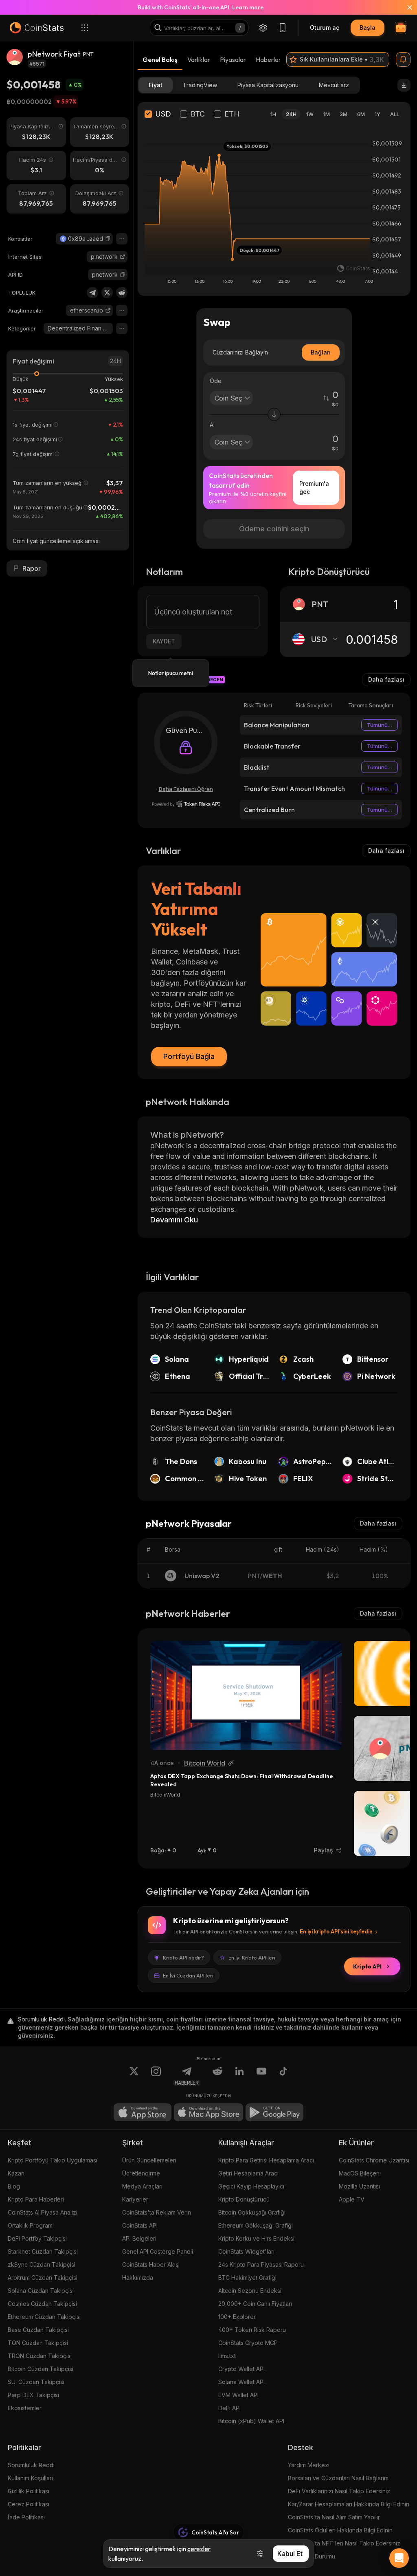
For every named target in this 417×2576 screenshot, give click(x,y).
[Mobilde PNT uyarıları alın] (403, 59)
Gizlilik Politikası (29, 2491)
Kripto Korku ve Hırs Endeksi (256, 2238)
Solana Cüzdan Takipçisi (41, 2291)
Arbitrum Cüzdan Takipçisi (43, 2278)
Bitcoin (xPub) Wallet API (251, 2421)
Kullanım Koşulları (30, 2478)
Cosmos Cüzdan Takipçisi (42, 2304)
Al (212, 425)
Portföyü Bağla (189, 1056)
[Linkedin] (239, 2076)
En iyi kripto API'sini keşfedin (336, 1931)
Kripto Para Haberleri (36, 2199)
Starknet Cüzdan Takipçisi (43, 2251)
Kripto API (367, 1966)
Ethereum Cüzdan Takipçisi (44, 2317)
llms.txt (227, 2356)
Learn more (248, 7)
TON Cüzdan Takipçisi (38, 2343)
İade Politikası (26, 2517)
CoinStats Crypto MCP (248, 2343)
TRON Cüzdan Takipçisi (40, 2356)
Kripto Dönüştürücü (244, 2199)
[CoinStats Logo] (37, 28)
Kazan (16, 2173)
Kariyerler (135, 2199)
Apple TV (352, 2199)
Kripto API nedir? (183, 1957)
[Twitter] (107, 293)
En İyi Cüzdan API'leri (188, 1975)
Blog (14, 2186)
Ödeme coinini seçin (274, 529)
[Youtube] (261, 2076)
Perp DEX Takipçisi (33, 2395)
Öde (216, 381)
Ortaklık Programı (31, 2225)
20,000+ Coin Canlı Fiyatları (255, 2304)
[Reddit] (122, 293)
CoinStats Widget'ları (246, 2251)
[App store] (143, 2112)
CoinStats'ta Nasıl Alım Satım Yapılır (334, 2517)
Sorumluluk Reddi (31, 2465)
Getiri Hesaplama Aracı (248, 2173)
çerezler (199, 2549)
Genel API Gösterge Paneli (158, 2251)
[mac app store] (208, 2112)
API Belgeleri (139, 2238)
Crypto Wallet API (241, 2369)
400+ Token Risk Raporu (252, 2330)
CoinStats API (140, 2225)
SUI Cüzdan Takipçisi (36, 2382)
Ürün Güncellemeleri (149, 2160)
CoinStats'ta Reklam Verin (157, 2212)
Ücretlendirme (141, 2173)
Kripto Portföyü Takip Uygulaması (53, 2160)
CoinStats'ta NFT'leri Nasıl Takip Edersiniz (344, 2543)
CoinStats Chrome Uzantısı (374, 2160)
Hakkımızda (138, 2278)
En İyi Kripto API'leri (252, 1957)
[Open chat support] (399, 2558)
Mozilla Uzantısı (359, 2186)
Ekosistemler (25, 2408)
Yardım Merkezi (309, 2465)
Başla (368, 28)
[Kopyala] (108, 239)
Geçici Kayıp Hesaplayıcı (251, 2186)
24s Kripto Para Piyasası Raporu (261, 2264)
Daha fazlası (386, 679)
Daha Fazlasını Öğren (186, 789)
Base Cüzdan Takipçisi (38, 2330)
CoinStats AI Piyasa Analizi (43, 2212)
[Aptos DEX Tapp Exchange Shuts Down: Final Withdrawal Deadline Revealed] (246, 1695)
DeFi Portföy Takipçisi (37, 2238)
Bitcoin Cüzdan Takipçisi (41, 2369)
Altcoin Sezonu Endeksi (250, 2291)
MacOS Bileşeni (360, 2173)
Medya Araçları (142, 2186)
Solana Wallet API (241, 2382)
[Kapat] (405, 7)
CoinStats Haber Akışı (151, 2264)
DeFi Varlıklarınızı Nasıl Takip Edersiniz (339, 2491)
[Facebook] (283, 2076)
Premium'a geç (314, 488)
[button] (108, 239)
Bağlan (321, 352)
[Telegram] (92, 293)
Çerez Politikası (29, 2504)
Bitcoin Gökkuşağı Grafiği (252, 2212)
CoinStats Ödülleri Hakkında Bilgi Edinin (340, 2530)
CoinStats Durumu (312, 2556)
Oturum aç (325, 28)
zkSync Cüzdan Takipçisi (42, 2264)
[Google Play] (274, 2112)
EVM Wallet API (238, 2395)
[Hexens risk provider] (186, 804)
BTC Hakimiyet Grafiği (247, 2278)
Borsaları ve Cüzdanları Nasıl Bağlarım (338, 2478)
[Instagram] (156, 2076)
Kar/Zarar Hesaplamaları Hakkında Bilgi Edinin (349, 2504)
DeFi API (229, 2408)
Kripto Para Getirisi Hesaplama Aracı (266, 2160)
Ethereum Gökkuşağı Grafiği (256, 2225)
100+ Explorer (237, 2317)
